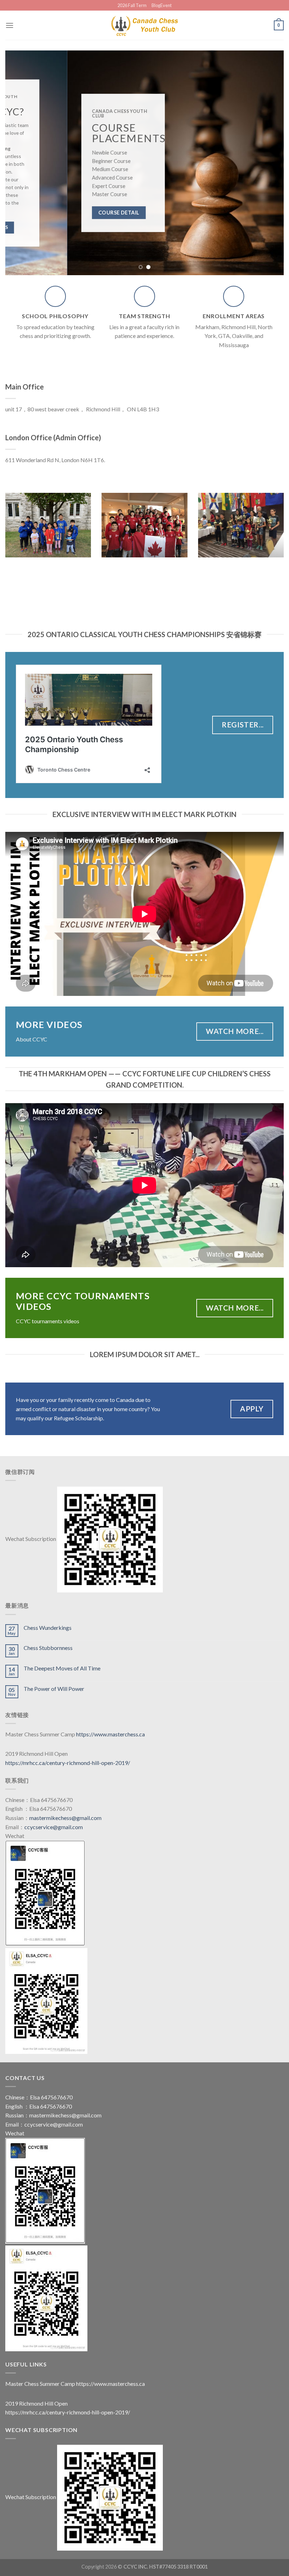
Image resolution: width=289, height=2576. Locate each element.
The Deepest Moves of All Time (62, 1668)
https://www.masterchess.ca (110, 1734)
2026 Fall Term (132, 5)
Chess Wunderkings (48, 1628)
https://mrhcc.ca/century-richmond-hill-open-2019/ (68, 1763)
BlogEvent (162, 5)
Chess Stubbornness (48, 1648)
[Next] (269, 163)
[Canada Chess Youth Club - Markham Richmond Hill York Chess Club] (144, 25)
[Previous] (20, 163)
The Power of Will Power (54, 1689)
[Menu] (10, 25)
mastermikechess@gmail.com (65, 1818)
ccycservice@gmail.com (54, 1827)
